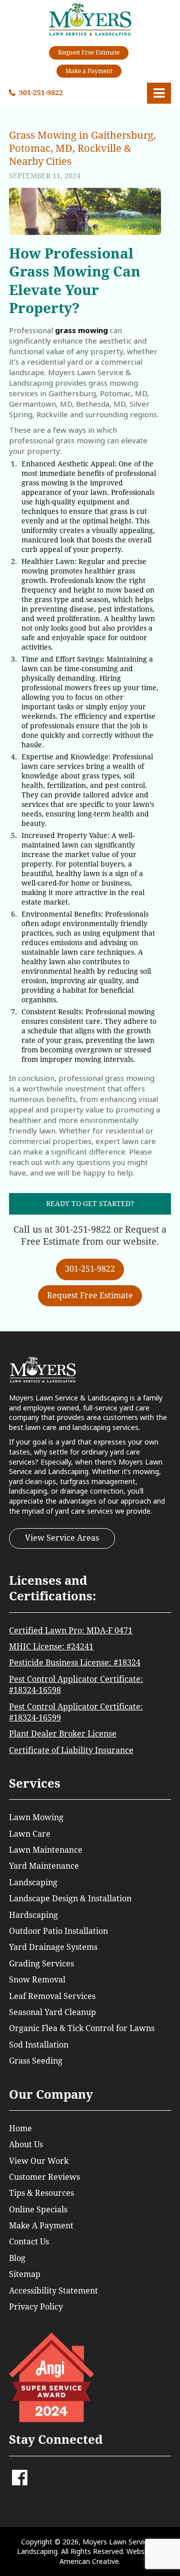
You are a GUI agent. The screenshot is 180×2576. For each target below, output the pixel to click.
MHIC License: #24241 (51, 1647)
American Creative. (90, 2561)
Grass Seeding (36, 2061)
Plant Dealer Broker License (63, 1734)
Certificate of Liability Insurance (71, 1750)
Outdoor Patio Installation (58, 1931)
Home (20, 2128)
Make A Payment (41, 2226)
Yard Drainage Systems (53, 1947)
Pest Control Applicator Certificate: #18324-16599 (76, 1712)
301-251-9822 (41, 93)
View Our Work (39, 2161)
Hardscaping (33, 1915)
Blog (17, 2258)
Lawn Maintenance (46, 1850)
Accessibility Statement (53, 2291)
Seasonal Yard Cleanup (52, 2012)
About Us (26, 2144)
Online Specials (38, 2210)
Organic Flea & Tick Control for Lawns (82, 2028)
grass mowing (81, 330)
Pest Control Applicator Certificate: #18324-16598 (76, 1685)
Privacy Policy (36, 2307)
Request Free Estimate (89, 53)
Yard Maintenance (44, 1866)
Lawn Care (30, 1834)
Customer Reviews (44, 2177)
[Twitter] (33, 2473)
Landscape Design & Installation (70, 1899)
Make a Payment (89, 71)
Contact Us (29, 2242)
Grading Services (41, 1964)
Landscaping (33, 1883)
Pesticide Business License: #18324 (75, 1663)
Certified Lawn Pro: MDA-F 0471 (71, 1631)
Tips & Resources (41, 2193)
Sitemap (25, 2274)
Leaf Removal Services (52, 1996)
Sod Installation (39, 2045)
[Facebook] (20, 2481)
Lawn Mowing (36, 1817)
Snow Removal (37, 1980)
